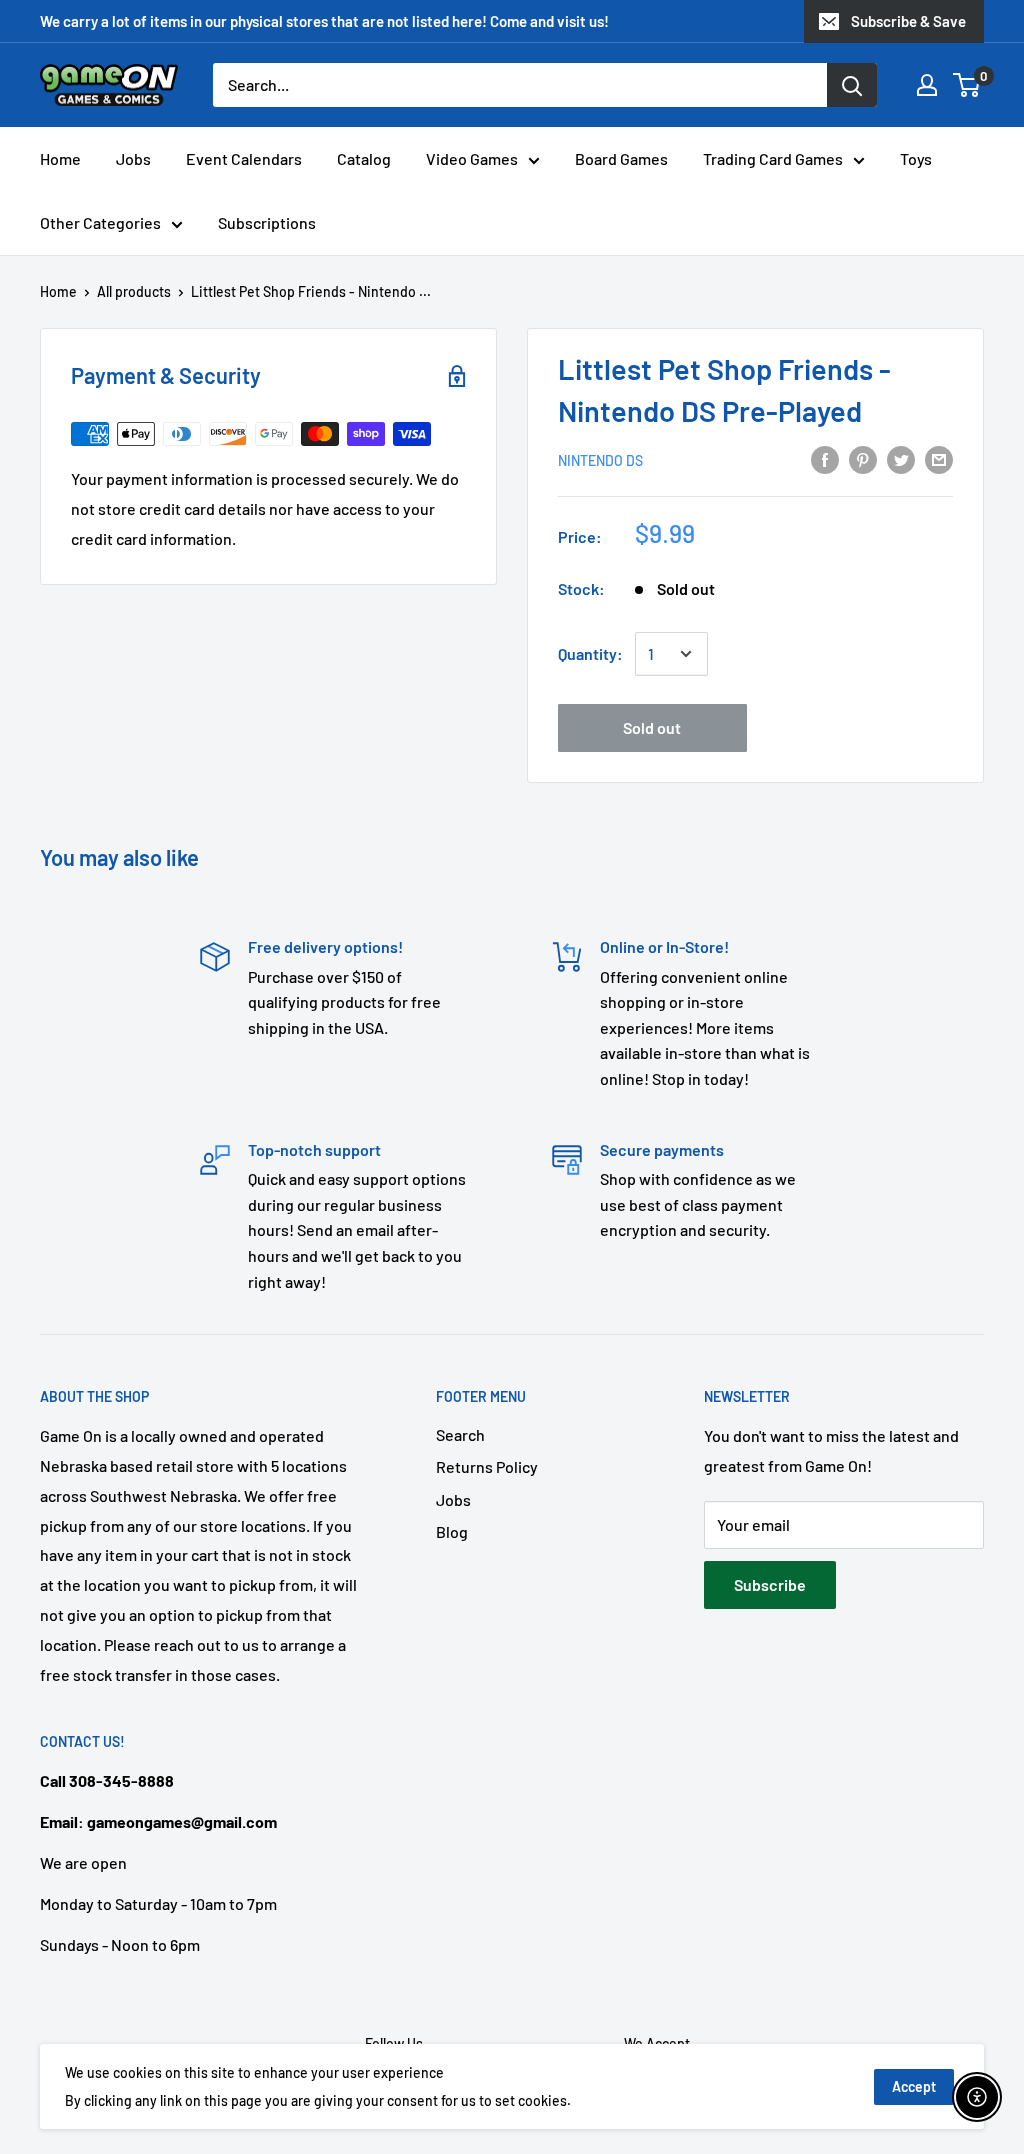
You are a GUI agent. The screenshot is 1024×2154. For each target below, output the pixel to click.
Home (60, 158)
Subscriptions (267, 222)
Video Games (472, 158)
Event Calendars (244, 158)
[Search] (852, 85)
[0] (967, 85)
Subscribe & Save (908, 21)
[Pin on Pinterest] (863, 458)
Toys (916, 158)
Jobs (133, 158)
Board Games (621, 158)
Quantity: (590, 653)
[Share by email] (939, 458)
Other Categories (100, 222)
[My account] (927, 85)
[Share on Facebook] (825, 458)
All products (134, 291)
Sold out (652, 727)
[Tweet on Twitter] (901, 458)
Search (460, 1434)
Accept (914, 2086)
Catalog (364, 158)
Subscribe (770, 1584)
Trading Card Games (773, 158)
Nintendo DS (600, 460)
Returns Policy (487, 1466)
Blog (452, 1531)
